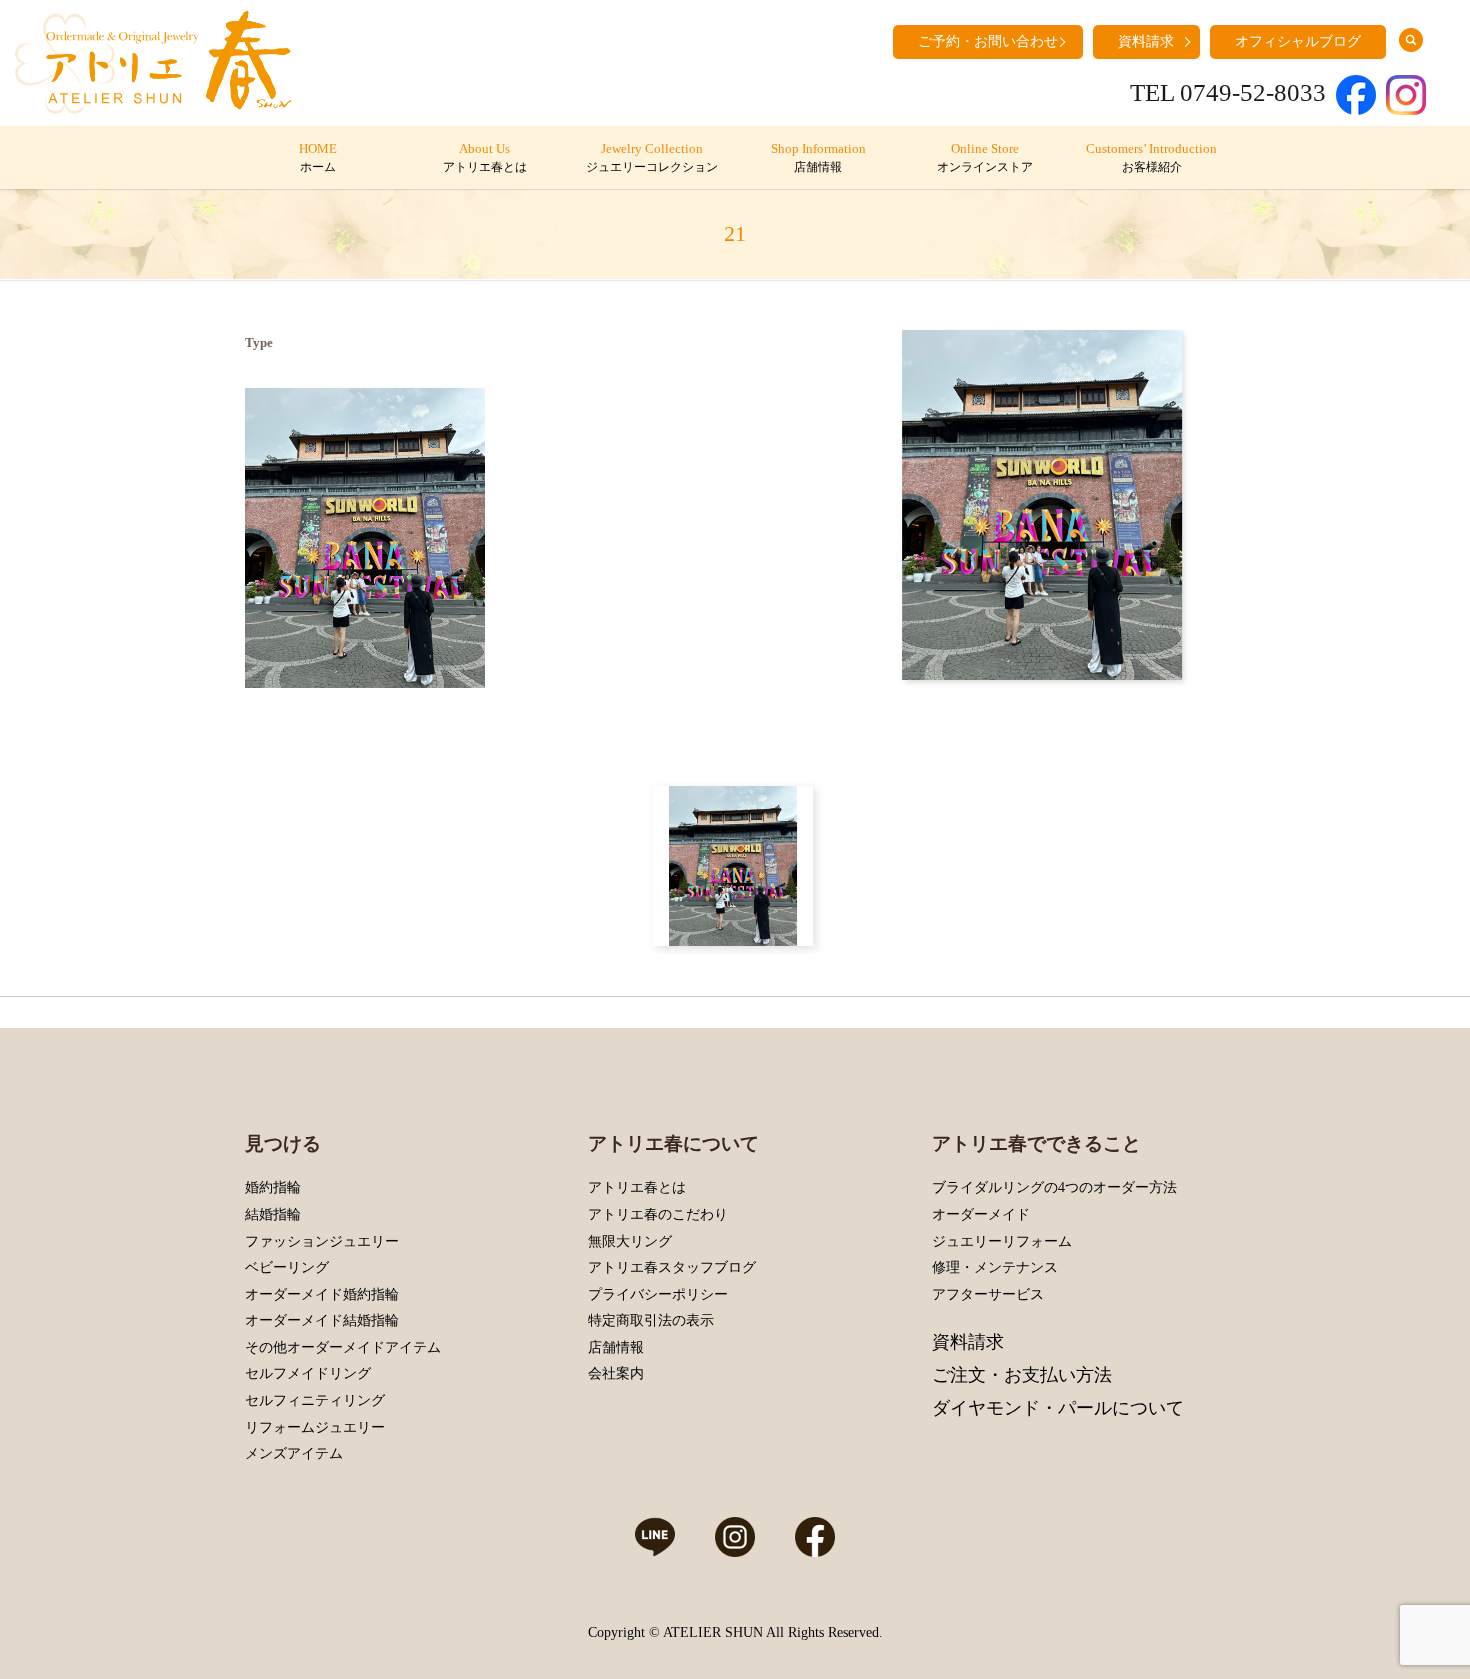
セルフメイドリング (308, 1373)
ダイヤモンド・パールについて (1058, 1408)
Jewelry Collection (652, 158)
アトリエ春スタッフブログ (672, 1267)
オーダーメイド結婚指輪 (322, 1320)
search (1411, 40)
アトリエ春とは (637, 1187)
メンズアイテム (294, 1453)
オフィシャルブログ (1298, 41)
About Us (485, 158)
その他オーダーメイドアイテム (343, 1347)
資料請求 (1146, 41)
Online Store (985, 158)
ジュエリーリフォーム (1002, 1241)
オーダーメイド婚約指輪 (322, 1294)
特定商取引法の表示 (651, 1320)
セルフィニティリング (315, 1400)
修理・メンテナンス (995, 1267)
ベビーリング (287, 1267)
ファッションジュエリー (322, 1241)
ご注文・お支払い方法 (1022, 1375)
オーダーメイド (981, 1214)
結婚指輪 (273, 1214)
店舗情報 (616, 1347)
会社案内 (616, 1373)
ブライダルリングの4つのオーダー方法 (1054, 1187)
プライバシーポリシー (658, 1294)
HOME (318, 158)
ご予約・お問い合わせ (988, 41)
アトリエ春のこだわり (658, 1214)
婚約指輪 (273, 1187)
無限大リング (630, 1241)
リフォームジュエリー (315, 1427)
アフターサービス (988, 1294)
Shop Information (818, 158)
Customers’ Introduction (1151, 158)
